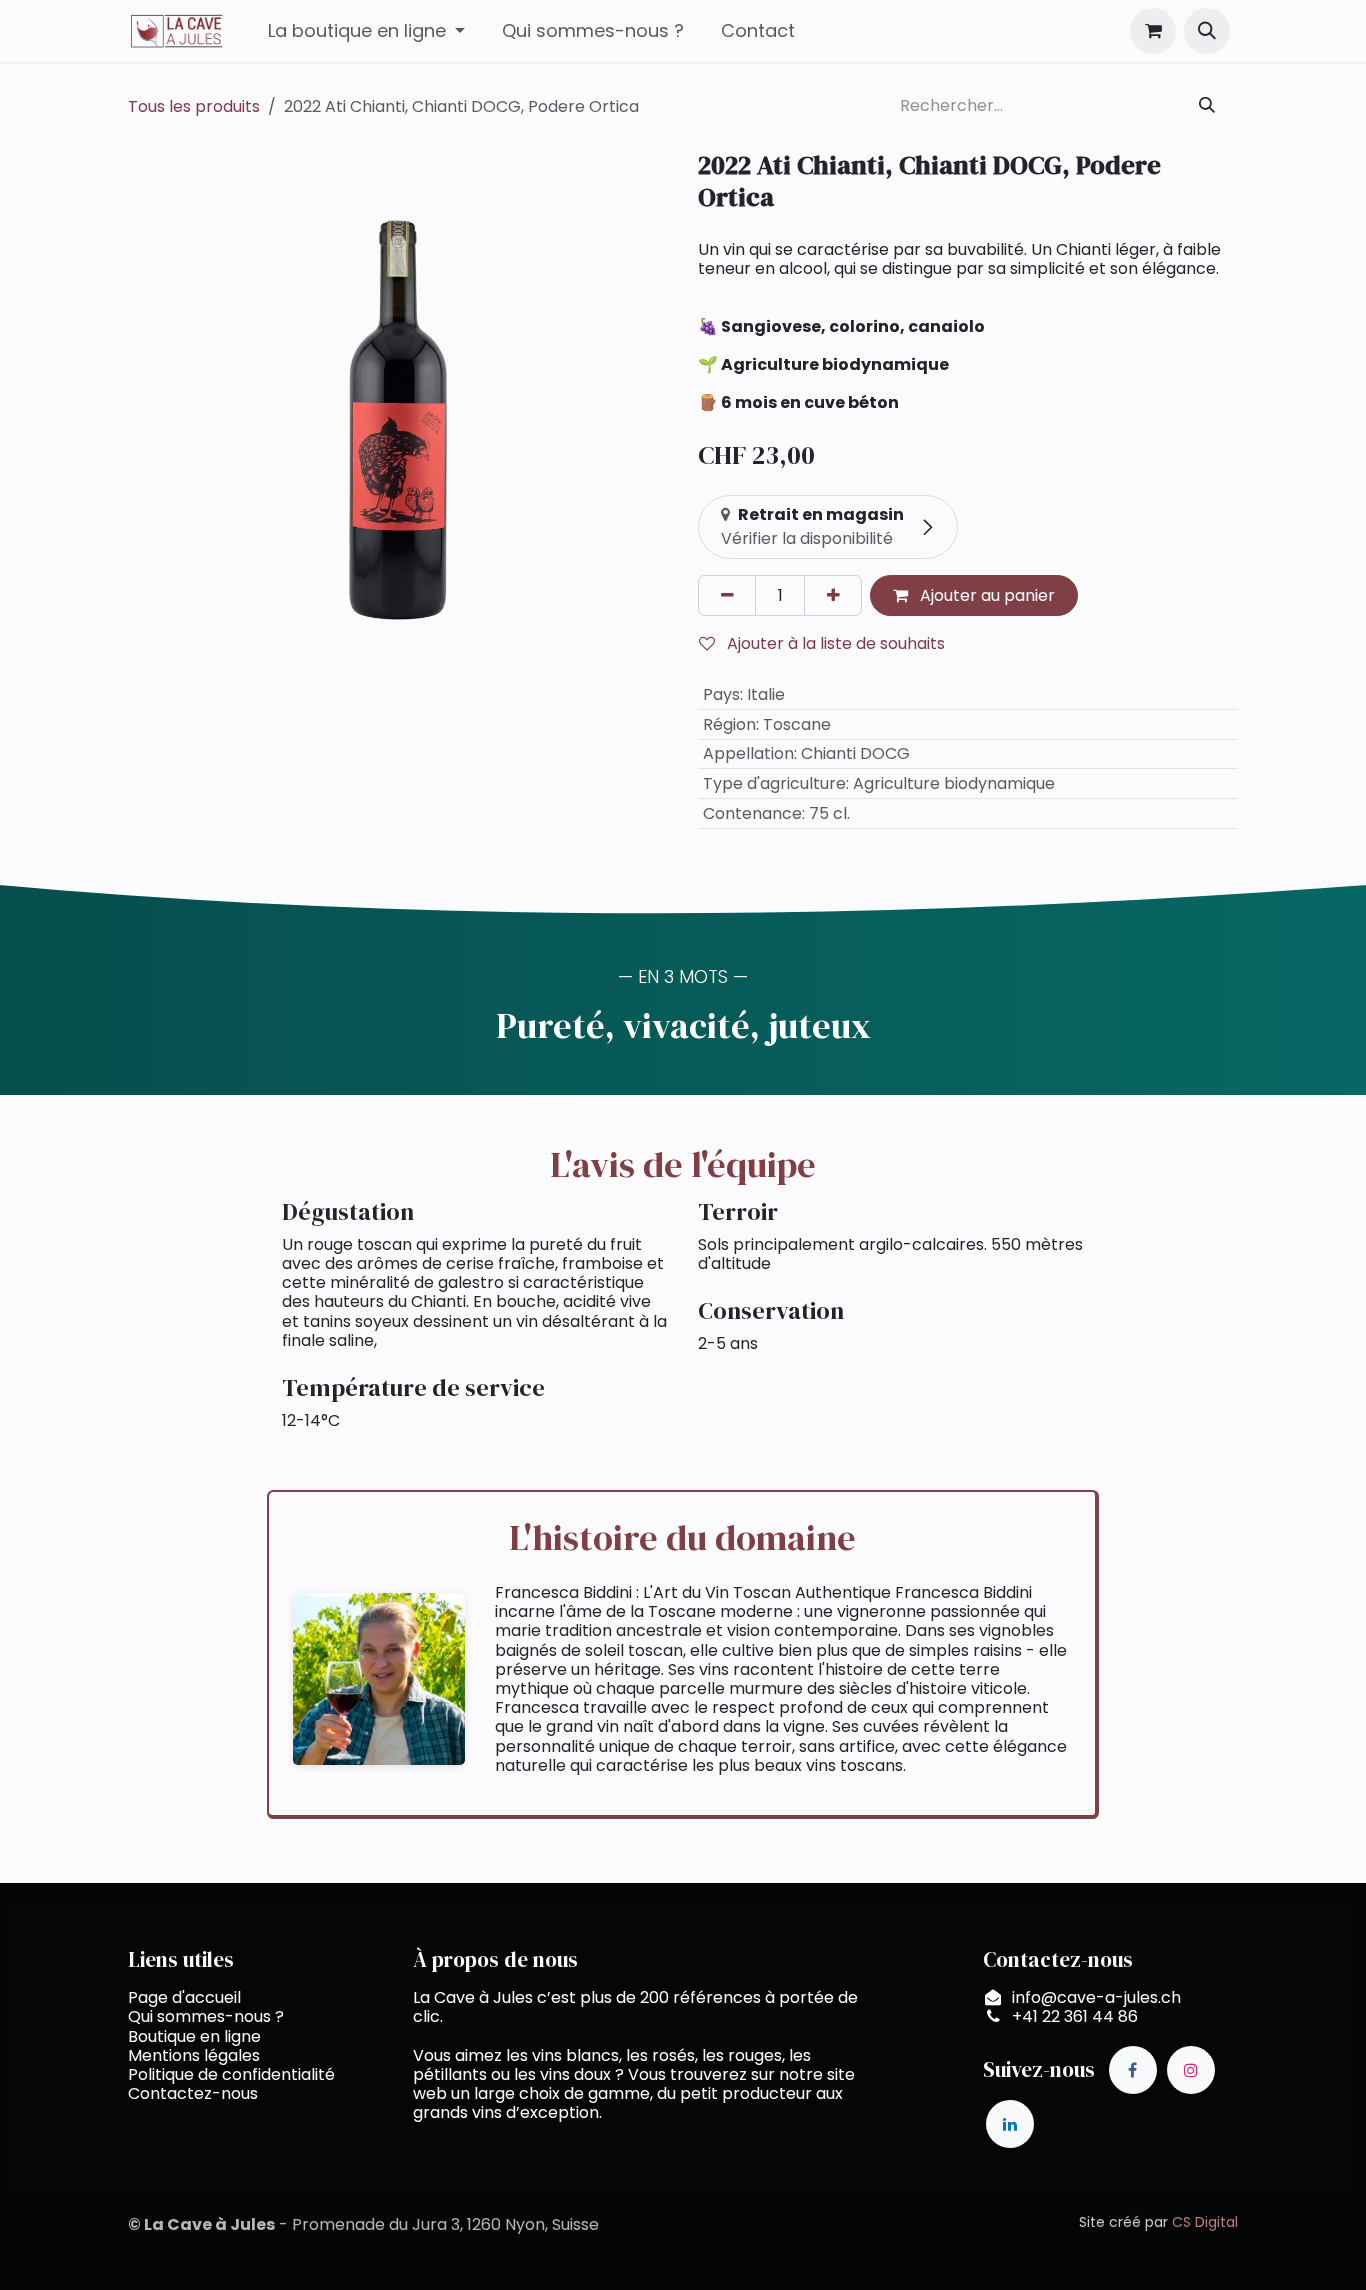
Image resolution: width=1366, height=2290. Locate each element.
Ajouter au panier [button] (985, 595)
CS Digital (1205, 2222)
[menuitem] (366, 31)
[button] (1207, 31)
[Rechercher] (1207, 106)
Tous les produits (194, 106)
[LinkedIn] (1010, 2124)
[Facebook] (1133, 2070)
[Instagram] (1191, 2070)
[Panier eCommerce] (1153, 31)
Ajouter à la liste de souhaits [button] (834, 643)
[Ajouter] (833, 595)
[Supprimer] (727, 595)
